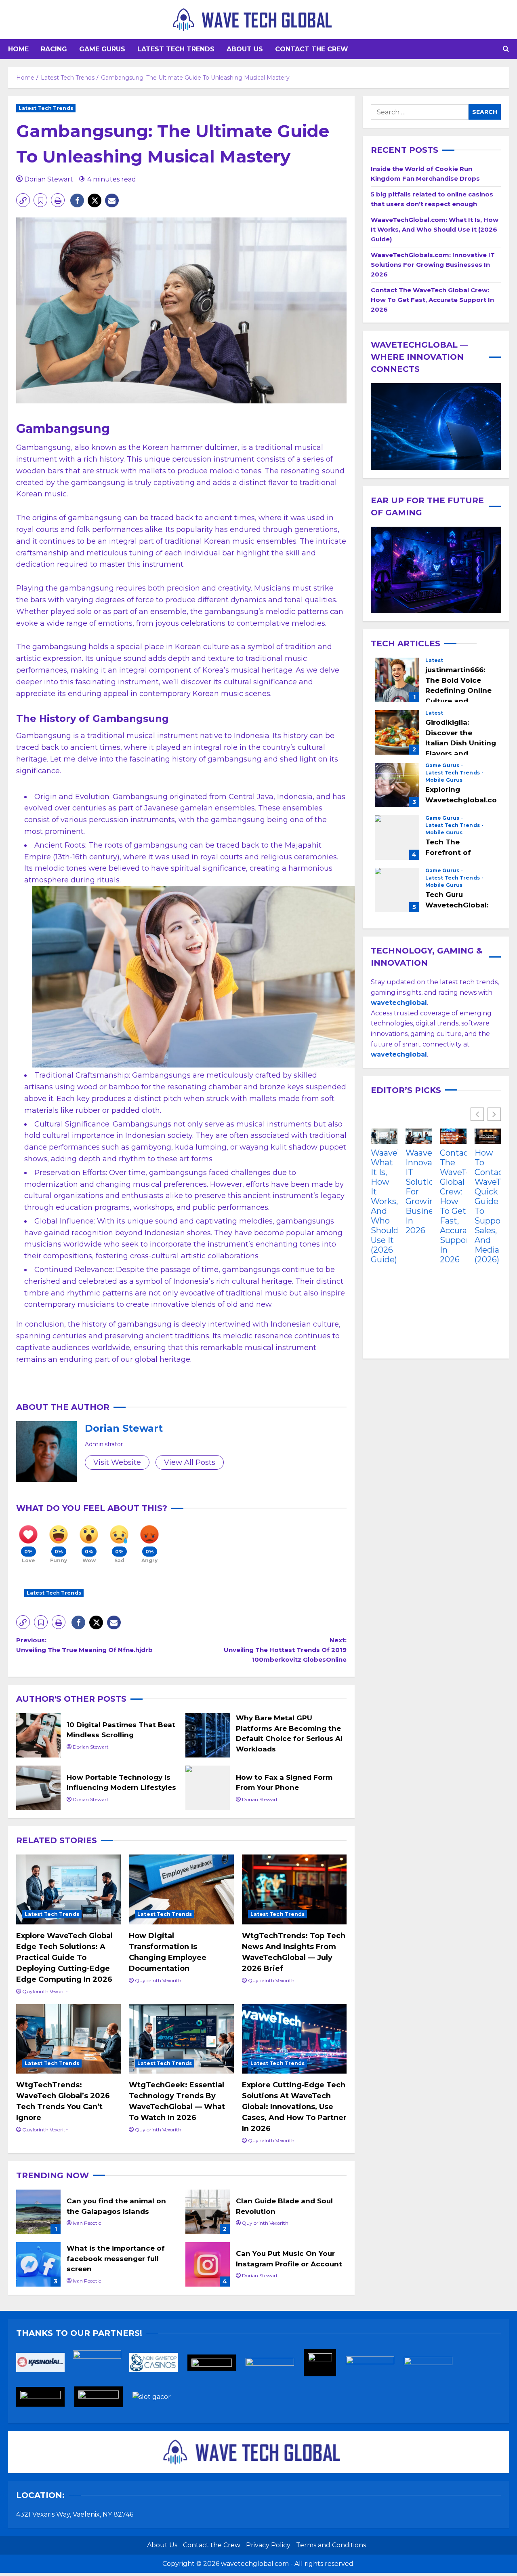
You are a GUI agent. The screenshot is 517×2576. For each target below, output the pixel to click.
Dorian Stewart (49, 179)
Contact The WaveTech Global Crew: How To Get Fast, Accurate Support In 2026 (432, 300)
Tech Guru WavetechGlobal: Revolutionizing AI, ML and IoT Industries (397, 890)
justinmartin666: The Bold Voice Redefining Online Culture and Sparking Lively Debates (397, 680)
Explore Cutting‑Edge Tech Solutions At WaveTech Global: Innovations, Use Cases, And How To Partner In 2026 (294, 2107)
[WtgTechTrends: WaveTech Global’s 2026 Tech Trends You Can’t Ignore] (68, 2039)
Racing (54, 49)
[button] (506, 49)
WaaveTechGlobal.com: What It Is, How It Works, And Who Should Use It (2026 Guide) (435, 229)
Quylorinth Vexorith (45, 1991)
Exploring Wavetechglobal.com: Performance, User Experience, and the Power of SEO (397, 785)
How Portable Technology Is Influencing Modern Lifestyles (38, 1788)
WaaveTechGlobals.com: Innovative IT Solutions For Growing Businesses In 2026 (433, 265)
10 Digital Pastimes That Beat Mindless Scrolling (38, 1735)
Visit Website (117, 1462)
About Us (245, 49)
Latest (434, 660)
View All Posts (190, 1462)
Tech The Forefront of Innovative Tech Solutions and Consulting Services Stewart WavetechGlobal (397, 838)
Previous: (84, 1645)
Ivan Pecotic (87, 2223)
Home (18, 49)
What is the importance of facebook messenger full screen (38, 2264)
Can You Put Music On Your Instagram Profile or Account (208, 2264)
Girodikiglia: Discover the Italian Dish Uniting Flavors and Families (397, 732)
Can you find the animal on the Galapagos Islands (38, 2212)
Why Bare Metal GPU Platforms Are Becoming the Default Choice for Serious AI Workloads (208, 1735)
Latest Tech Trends (176, 49)
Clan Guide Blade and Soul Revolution (208, 2212)
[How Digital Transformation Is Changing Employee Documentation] (181, 1889)
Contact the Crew (312, 49)
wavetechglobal (399, 1055)
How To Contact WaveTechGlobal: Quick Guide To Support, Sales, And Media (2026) (488, 1207)
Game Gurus (102, 49)
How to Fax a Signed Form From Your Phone (208, 1788)
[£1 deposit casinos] (101, 2365)
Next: (285, 1650)
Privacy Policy (268, 2545)
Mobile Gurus (444, 780)
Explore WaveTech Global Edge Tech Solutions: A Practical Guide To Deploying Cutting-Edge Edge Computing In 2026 (64, 1958)
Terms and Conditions (331, 2545)
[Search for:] (420, 112)
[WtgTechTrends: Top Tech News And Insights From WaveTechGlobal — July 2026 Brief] (294, 1889)
